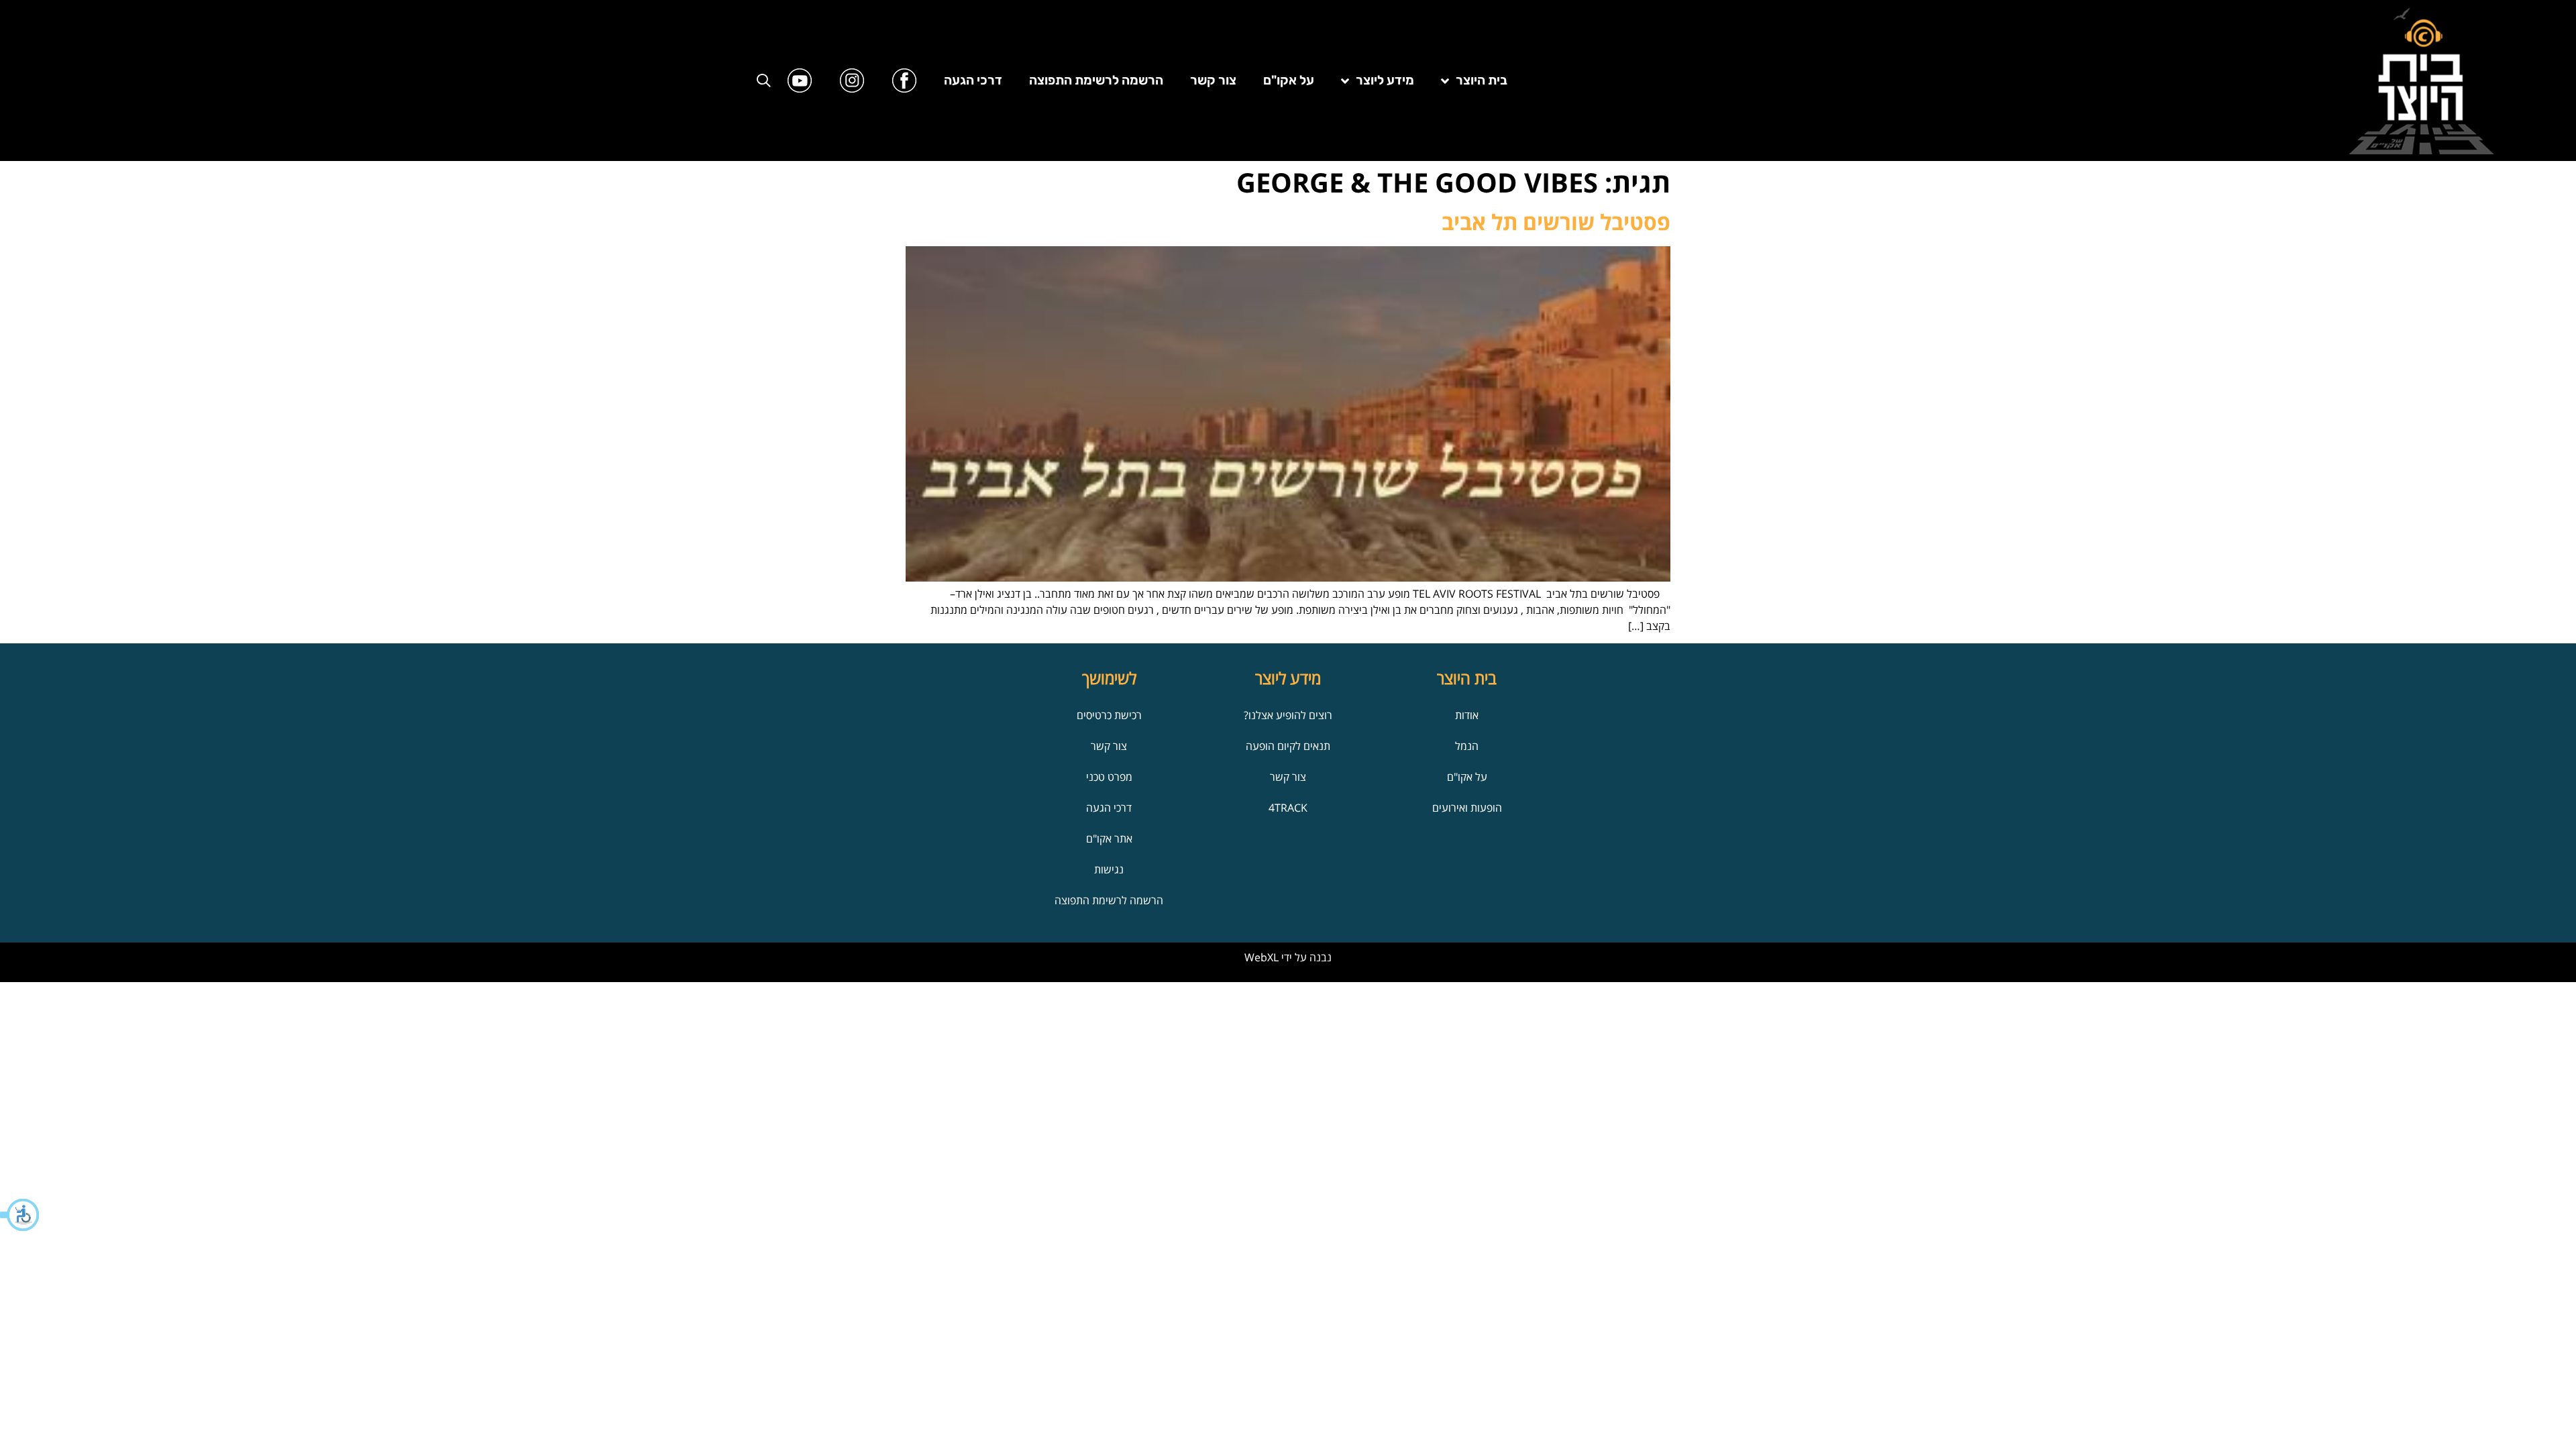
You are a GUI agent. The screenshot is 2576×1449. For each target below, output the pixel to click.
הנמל (1467, 746)
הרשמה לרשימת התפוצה (1096, 80)
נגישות (1109, 869)
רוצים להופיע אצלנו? (1288, 715)
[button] (20, 1215)
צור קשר (1213, 80)
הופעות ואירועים (1467, 808)
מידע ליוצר (1385, 80)
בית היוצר (1482, 80)
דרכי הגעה (973, 80)
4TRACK (1288, 808)
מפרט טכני (1109, 777)
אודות (1467, 715)
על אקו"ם (1289, 80)
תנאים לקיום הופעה (1288, 746)
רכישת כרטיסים (1109, 715)
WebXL (1262, 957)
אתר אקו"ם (1109, 839)
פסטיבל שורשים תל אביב (1556, 222)
